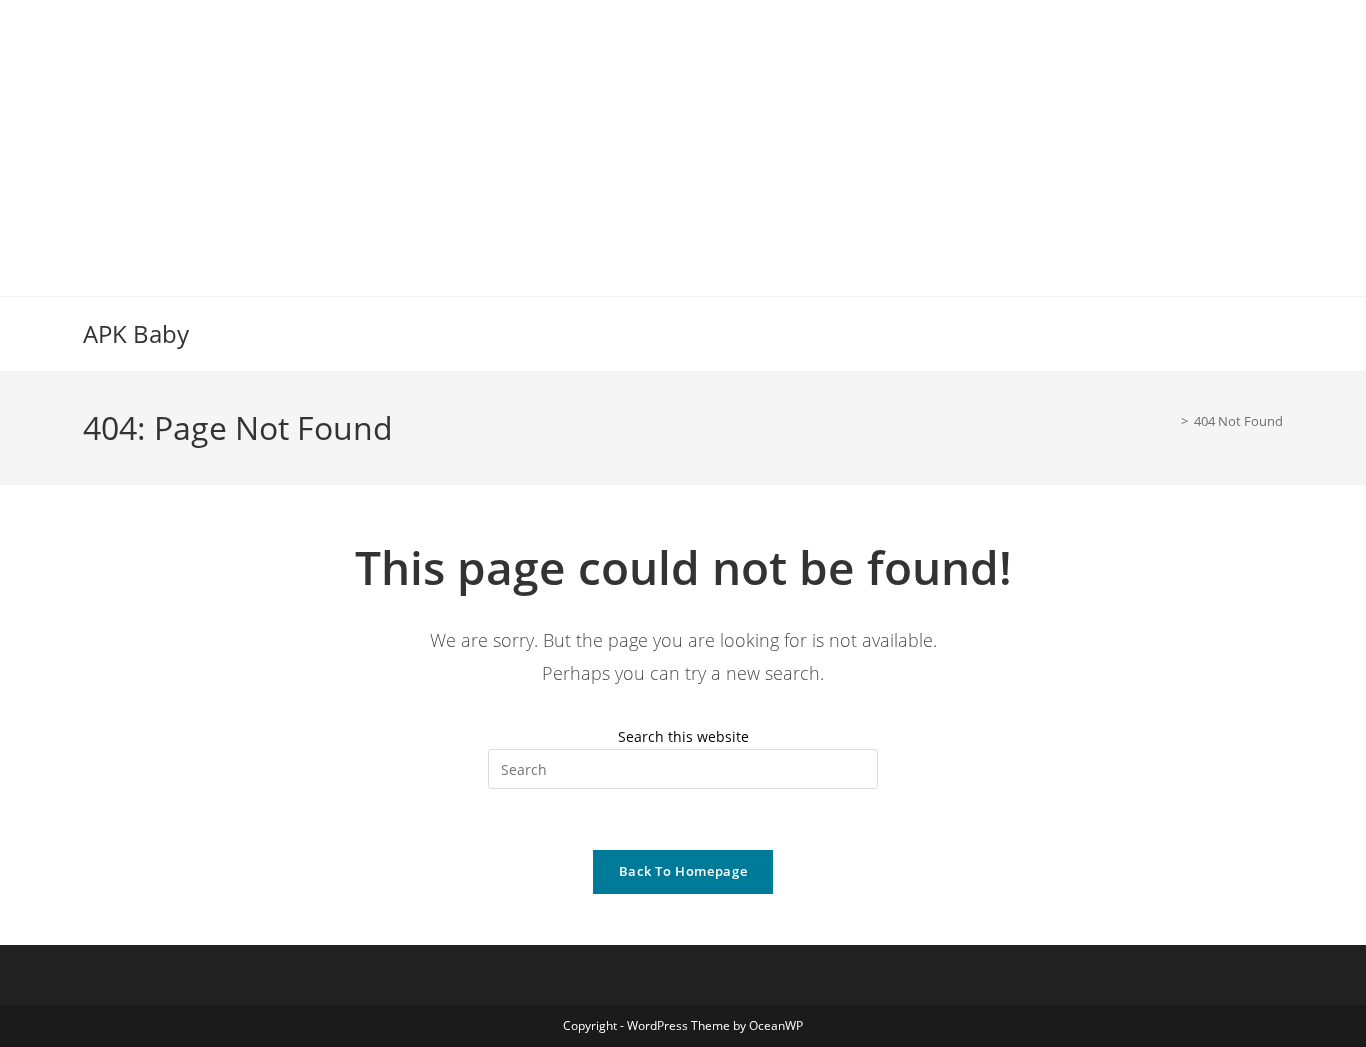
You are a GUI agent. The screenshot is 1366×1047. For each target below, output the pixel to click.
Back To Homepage (683, 871)
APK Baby (136, 333)
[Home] (1170, 421)
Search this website (683, 736)
